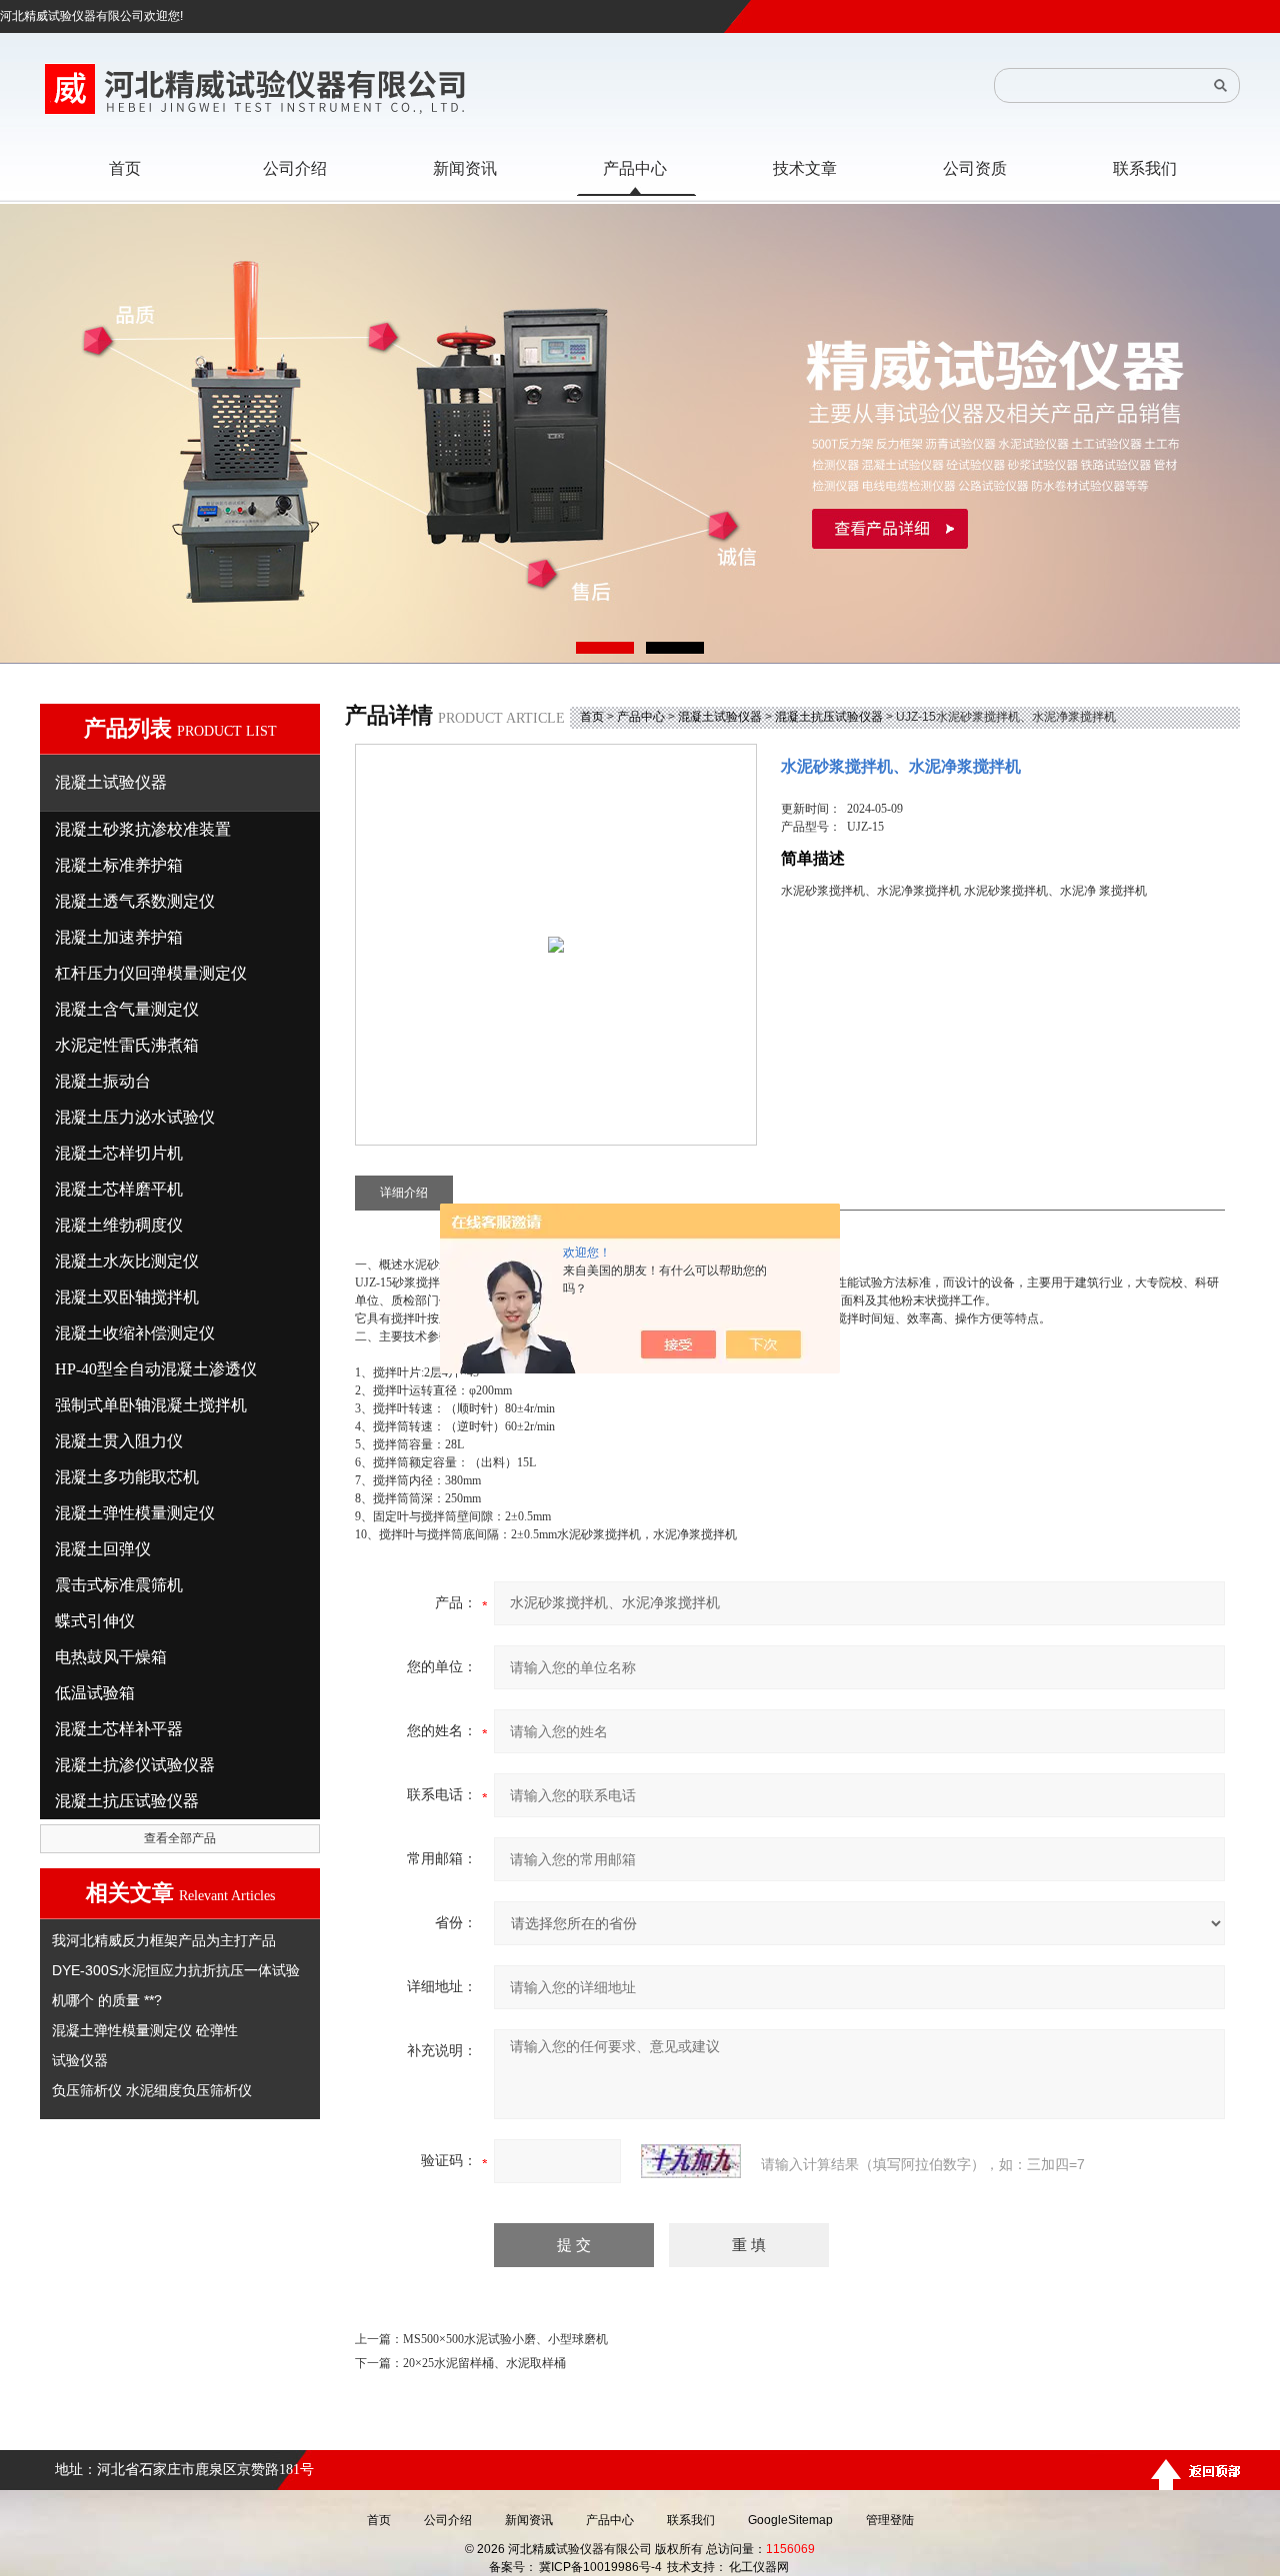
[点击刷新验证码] (691, 2161)
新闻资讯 (529, 2520)
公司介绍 (448, 2520)
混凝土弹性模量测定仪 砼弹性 (145, 2030)
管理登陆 (890, 2520)
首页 (592, 717)
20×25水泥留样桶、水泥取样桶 (484, 2363)
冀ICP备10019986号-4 (600, 2567)
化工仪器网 (759, 2567)
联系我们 (691, 2520)
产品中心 (641, 717)
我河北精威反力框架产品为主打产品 (164, 1940)
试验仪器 (80, 2060)
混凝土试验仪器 (720, 717)
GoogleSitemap (790, 2520)
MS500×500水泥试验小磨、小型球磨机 (505, 2339)
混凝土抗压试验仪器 (829, 717)
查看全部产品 (180, 1838)
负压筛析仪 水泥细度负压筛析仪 (152, 2090)
